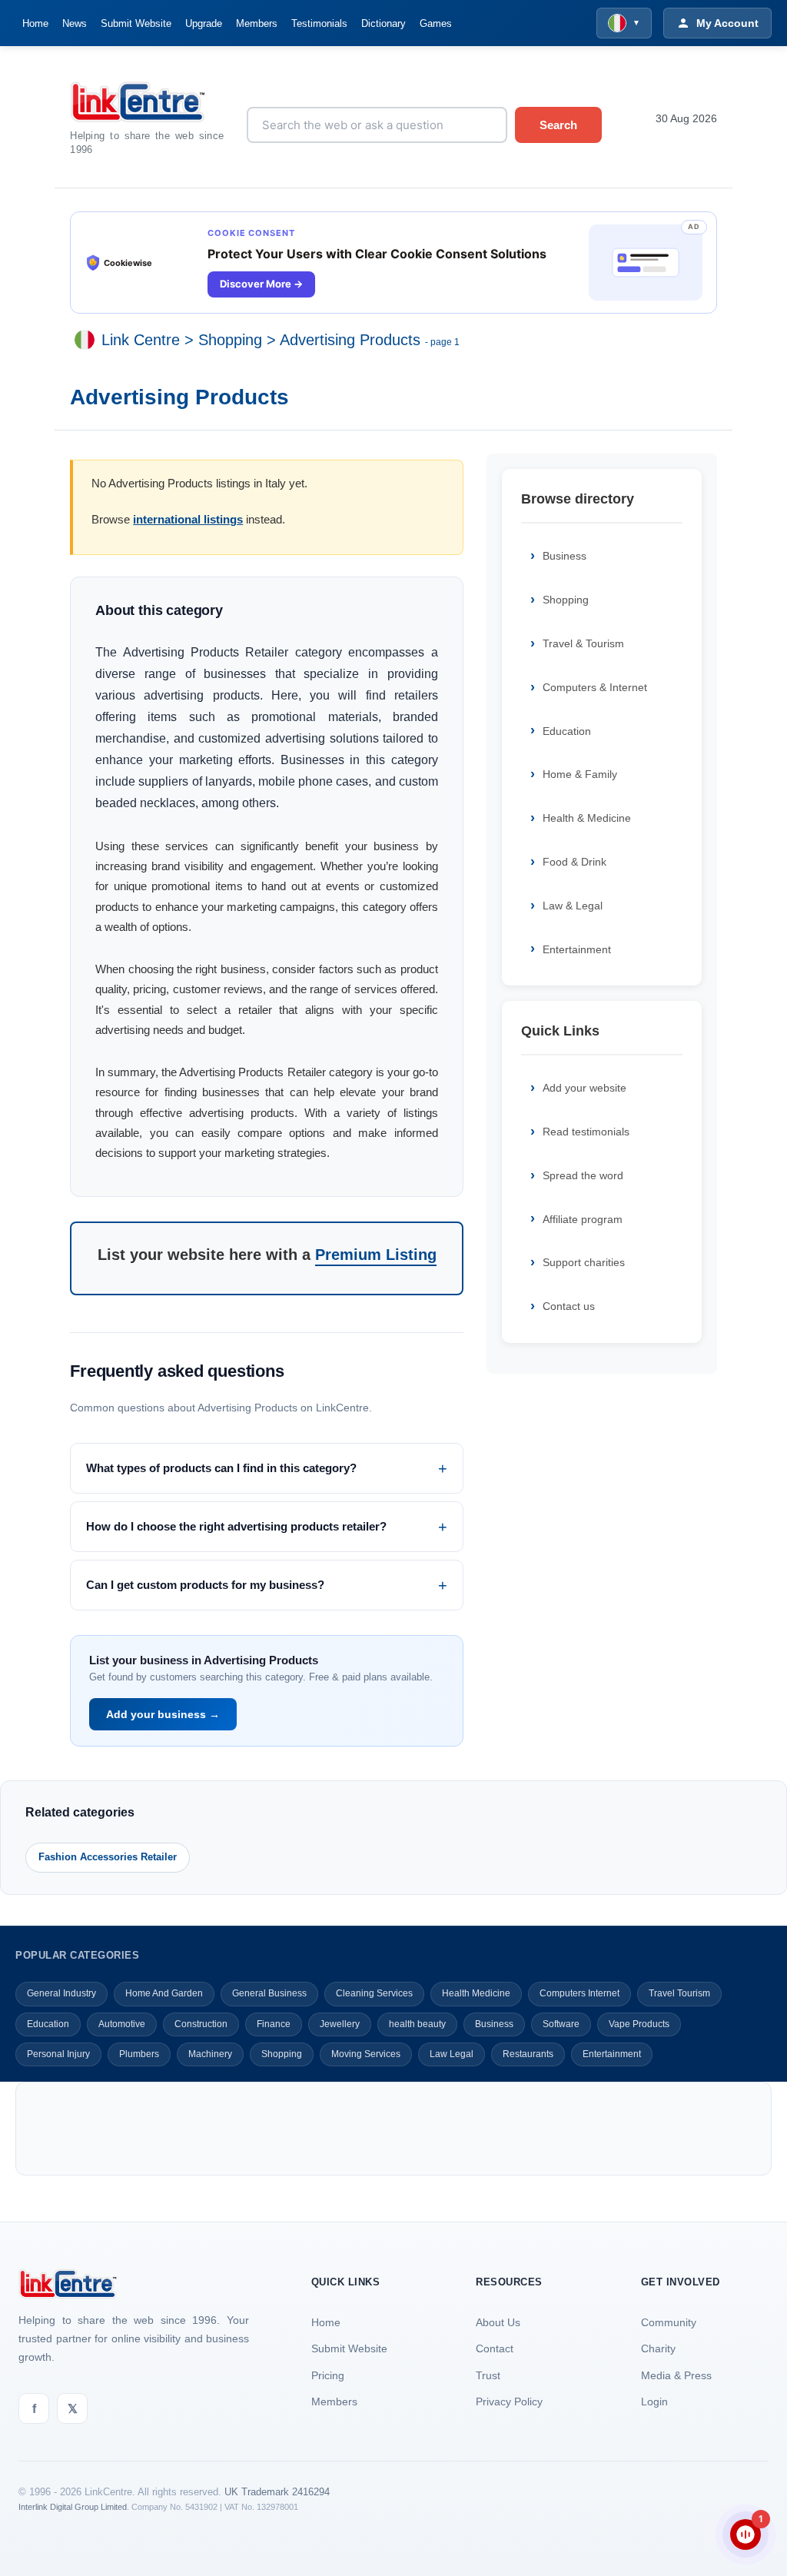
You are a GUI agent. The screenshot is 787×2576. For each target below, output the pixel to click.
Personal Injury (58, 2054)
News (75, 23)
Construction (201, 2024)
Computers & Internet (595, 687)
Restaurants (528, 2054)
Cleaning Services (374, 1993)
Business (565, 556)
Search (558, 125)
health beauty (417, 2024)
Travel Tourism (679, 1993)
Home (35, 23)
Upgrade (204, 23)
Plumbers (139, 2054)
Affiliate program (583, 1219)
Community (669, 2322)
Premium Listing (376, 1255)
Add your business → (163, 1714)
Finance (274, 2024)
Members (257, 23)
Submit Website (136, 23)
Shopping (230, 340)
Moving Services (366, 2054)
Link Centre (141, 340)
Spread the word (583, 1175)
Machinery (210, 2054)
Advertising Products (350, 340)
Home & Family (580, 774)
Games (436, 23)
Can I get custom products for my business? (205, 1585)
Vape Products (639, 2024)
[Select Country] (88, 340)
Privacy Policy (509, 2401)
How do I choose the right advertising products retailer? (236, 1526)
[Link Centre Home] (147, 102)
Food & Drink (574, 862)
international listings (188, 519)
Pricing (328, 2375)
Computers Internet (579, 1993)
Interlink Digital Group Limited (73, 2507)
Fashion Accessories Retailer (108, 1857)
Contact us (569, 1306)
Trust (488, 2375)
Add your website (584, 1088)
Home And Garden (164, 1993)
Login (654, 2401)
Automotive (122, 2024)
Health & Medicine (587, 818)
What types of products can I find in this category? (221, 1468)
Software (561, 2024)
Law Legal (452, 2054)
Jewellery (340, 2024)
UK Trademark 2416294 (277, 2492)
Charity (658, 2348)
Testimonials (319, 23)
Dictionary (384, 23)
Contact (495, 2348)
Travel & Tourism (583, 643)
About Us (498, 2322)
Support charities (584, 1262)
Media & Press (676, 2375)
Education (567, 731)
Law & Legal (573, 906)
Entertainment (577, 949)
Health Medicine (476, 1993)
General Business (269, 1993)
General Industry (61, 1993)
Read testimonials (586, 1132)
